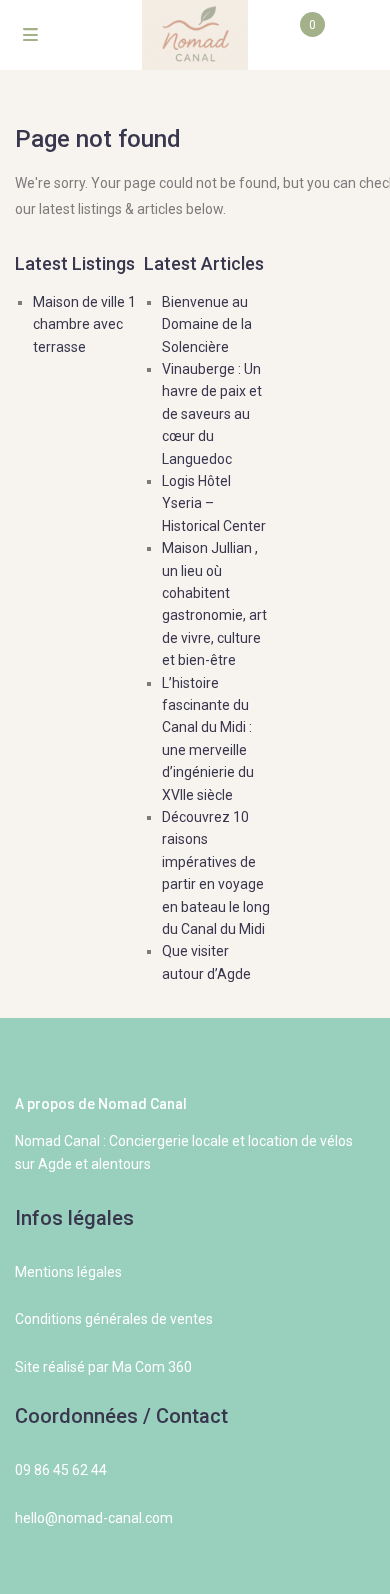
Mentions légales (68, 1272)
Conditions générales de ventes (114, 1319)
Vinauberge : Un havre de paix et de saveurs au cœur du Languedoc (212, 414)
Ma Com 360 (152, 1367)
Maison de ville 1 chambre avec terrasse (84, 324)
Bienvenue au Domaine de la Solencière (207, 324)
